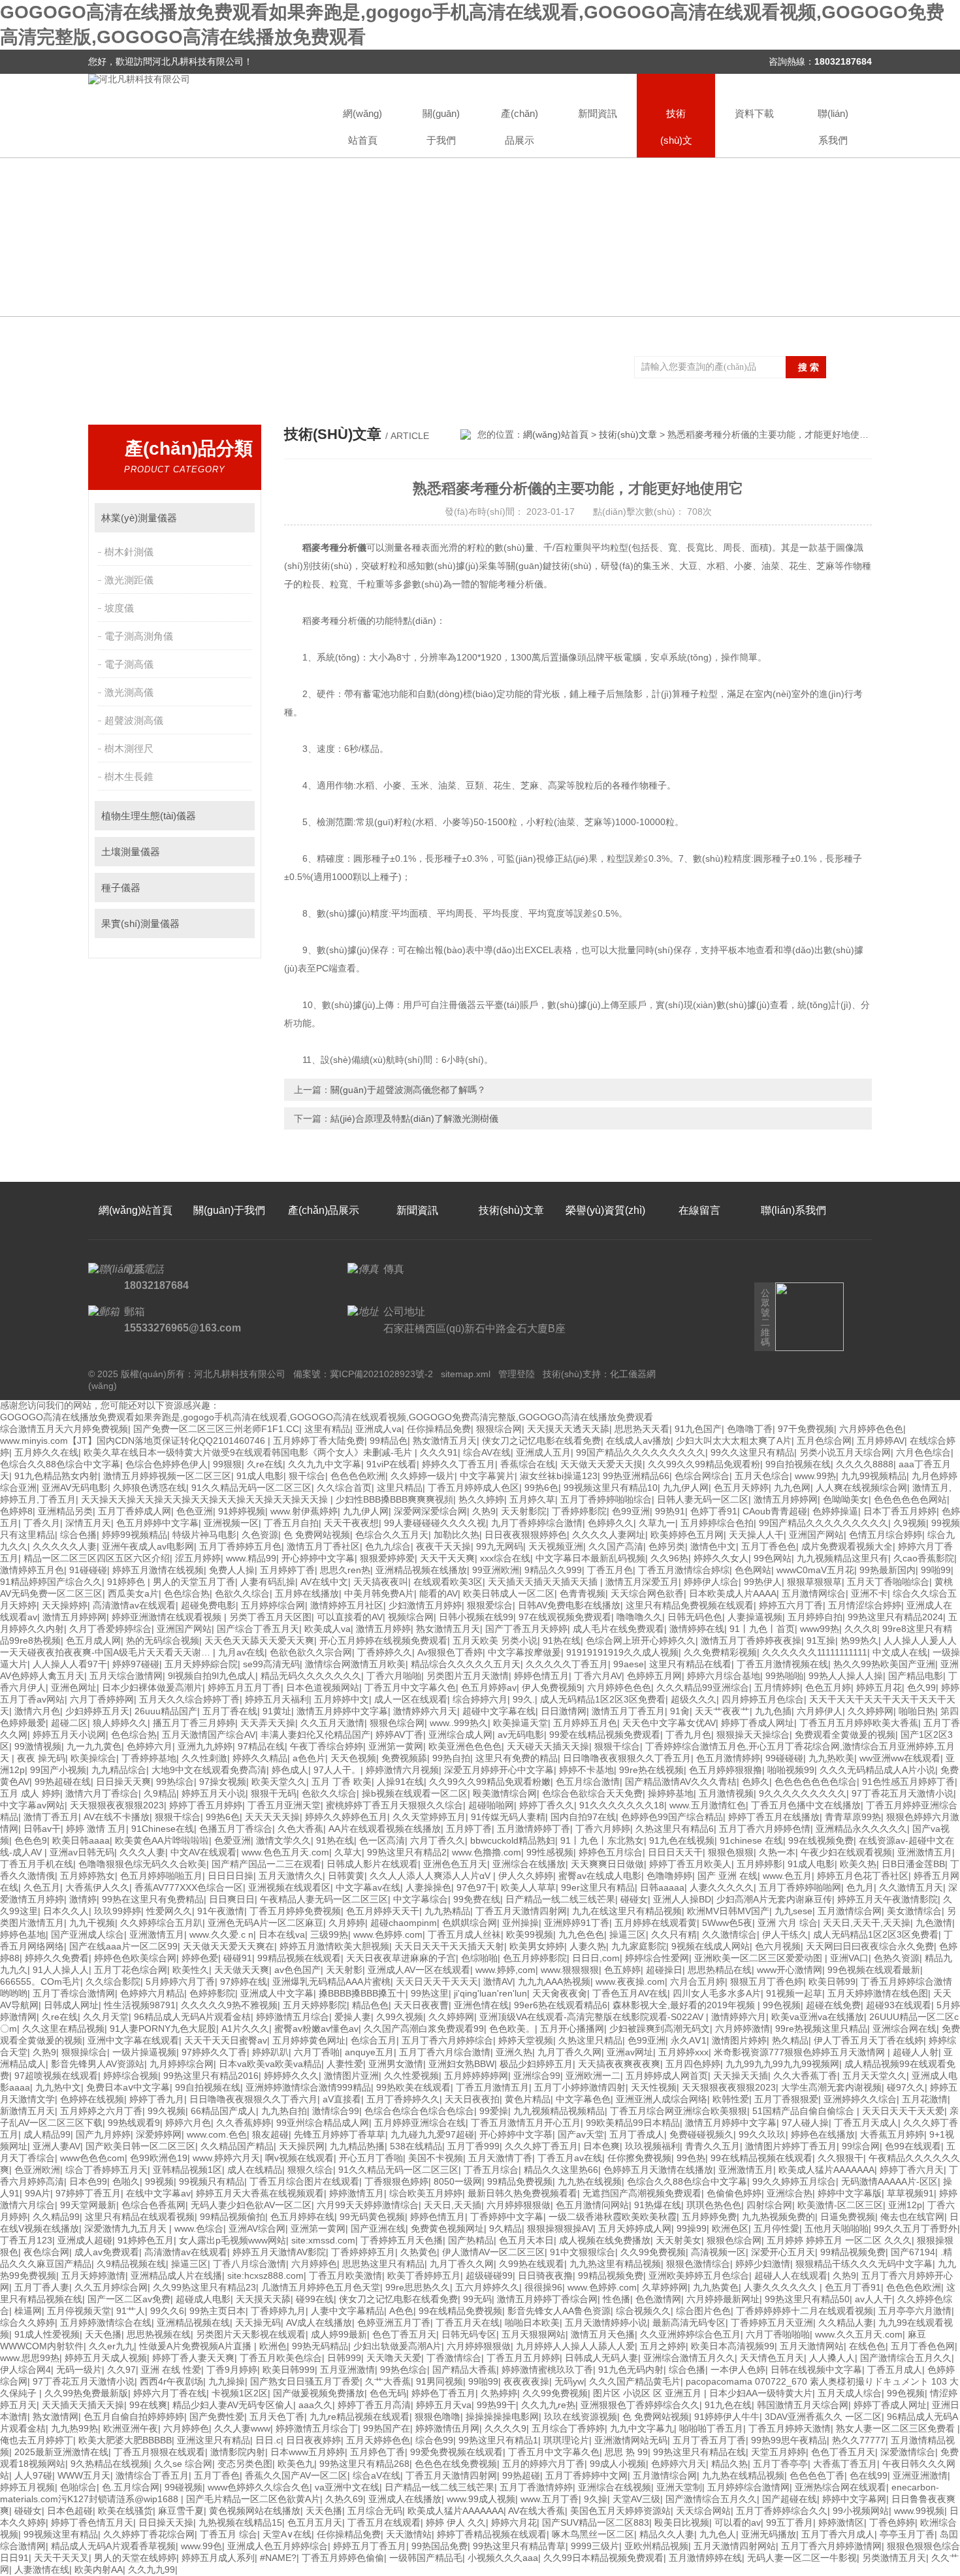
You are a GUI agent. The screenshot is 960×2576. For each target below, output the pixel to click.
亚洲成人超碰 (85, 2240)
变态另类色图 (245, 2464)
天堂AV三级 (636, 2499)
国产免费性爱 (217, 2417)
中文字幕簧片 (487, 1476)
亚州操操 (520, 1923)
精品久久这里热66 (561, 2170)
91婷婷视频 (242, 1511)
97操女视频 (223, 1782)
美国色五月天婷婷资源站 (620, 2511)
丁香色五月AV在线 (630, 1993)
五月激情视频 (726, 1793)
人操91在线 (400, 1782)
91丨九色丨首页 (762, 1629)
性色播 (616, 2299)
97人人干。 (337, 1770)
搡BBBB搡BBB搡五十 (362, 1993)
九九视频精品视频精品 (559, 2111)
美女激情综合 (914, 1911)
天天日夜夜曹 (421, 2005)
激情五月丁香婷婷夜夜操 (751, 1640)
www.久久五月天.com (859, 2334)
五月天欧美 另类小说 (495, 1640)
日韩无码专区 (469, 2334)
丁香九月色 (688, 1735)
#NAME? (278, 2558)
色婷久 (756, 1782)
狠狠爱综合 (490, 1605)
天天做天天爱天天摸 (601, 1464)
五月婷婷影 (760, 1864)
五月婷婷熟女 (88, 1876)
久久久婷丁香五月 (541, 2146)
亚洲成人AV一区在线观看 (419, 1970)
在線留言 (699, 1210)
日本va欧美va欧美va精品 (270, 2064)
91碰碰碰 (88, 1570)
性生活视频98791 (140, 2005)
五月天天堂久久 (874, 2076)
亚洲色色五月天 (455, 1864)
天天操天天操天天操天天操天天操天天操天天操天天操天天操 (206, 1499)
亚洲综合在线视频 (615, 2487)
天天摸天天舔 (263, 2299)
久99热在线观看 (532, 2264)
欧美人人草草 (528, 1887)
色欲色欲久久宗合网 (311, 1652)
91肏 (680, 1711)
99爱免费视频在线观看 (456, 2452)
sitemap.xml (466, 1374)
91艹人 (131, 2311)
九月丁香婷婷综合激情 (537, 1523)
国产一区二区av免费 (129, 2299)
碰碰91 (238, 1958)
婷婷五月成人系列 (218, 2558)
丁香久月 (42, 1523)
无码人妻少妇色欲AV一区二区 (251, 2205)
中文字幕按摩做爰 (524, 1652)
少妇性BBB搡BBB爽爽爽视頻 (394, 1499)
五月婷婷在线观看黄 (656, 1923)
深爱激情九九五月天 (127, 2228)
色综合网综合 (702, 1476)
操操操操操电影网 (502, 2417)
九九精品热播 (357, 2146)
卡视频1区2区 (240, 2393)
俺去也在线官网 (912, 2217)
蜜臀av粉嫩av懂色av (316, 2029)
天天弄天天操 (268, 1723)
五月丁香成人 (637, 2134)
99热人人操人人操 (846, 1676)
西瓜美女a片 (133, 1593)
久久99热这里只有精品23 (204, 2287)
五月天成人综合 (850, 2393)
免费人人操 (232, 1570)
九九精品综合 (119, 1770)
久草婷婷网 (665, 2287)
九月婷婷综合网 (182, 2064)
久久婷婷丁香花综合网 (149, 2534)
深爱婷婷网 (159, 2134)
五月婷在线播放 (307, 1593)
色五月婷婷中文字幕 (157, 1523)
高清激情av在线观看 (134, 1605)
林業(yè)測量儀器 (139, 518)
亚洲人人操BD (682, 1899)
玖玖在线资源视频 (581, 2417)
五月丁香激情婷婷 (536, 2487)
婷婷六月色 (188, 2123)
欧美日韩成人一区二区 (509, 1593)
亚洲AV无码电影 (75, 1488)
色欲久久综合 (242, 1593)
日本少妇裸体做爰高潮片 (152, 1687)
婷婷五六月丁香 (791, 1605)
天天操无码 (258, 2323)
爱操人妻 (353, 2017)
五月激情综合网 (850, 1911)
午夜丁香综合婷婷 (327, 1746)
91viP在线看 (392, 1464)
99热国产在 (387, 2428)
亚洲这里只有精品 (214, 2440)
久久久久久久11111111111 (815, 1652)
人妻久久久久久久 (782, 2287)
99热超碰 (521, 2475)
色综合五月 (374, 2040)
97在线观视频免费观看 (565, 1617)
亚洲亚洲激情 (920, 2475)
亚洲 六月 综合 (788, 1923)
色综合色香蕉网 (153, 2205)
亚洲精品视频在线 (193, 2323)
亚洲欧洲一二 (593, 2076)
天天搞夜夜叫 (381, 1582)
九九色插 (773, 1711)
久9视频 (910, 1523)
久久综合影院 (113, 1981)
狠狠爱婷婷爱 (387, 1558)
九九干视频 (92, 1923)
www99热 (820, 1629)
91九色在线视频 (682, 1840)
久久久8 (861, 1629)
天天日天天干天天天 (437, 1981)
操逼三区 (628, 1934)
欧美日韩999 (289, 2370)
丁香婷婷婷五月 (363, 2252)
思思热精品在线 (720, 1970)
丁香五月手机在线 (37, 1864)
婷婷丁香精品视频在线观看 (492, 2534)
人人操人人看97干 (70, 1664)
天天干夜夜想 (351, 1523)
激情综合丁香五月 (152, 2475)
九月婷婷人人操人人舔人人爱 (575, 2346)
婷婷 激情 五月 (96, 1829)
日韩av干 (42, 1829)
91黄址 (277, 1711)
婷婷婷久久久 (291, 2076)
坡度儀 (119, 608)
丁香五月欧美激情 (345, 2275)
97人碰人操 (805, 2123)
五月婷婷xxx (683, 2052)
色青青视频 (583, 1593)
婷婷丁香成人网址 (758, 1723)
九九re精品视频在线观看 (360, 2417)
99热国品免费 (440, 2546)
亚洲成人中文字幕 (277, 1993)
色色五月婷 (828, 1687)
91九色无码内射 (631, 2370)
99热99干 (496, 2405)
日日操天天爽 (123, 1782)
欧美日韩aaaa (81, 1840)
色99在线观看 (913, 2146)
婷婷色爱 (200, 1958)
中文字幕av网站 (32, 1805)
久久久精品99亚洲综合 (703, 1687)
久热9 (484, 1511)
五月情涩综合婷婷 (865, 1605)
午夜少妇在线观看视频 (846, 1852)
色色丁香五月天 (404, 2334)
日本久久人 (66, 1911)
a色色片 (309, 1758)
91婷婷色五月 (146, 2240)
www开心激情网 (790, 1970)
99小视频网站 (861, 2511)
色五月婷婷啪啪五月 (161, 1876)
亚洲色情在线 (481, 2005)
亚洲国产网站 (816, 1535)
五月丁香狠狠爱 (786, 2099)
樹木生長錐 (129, 776)
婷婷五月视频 (27, 2487)
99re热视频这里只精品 (821, 2029)
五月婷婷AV (881, 1441)
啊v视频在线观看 (299, 2158)
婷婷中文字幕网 (854, 2499)
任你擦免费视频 (639, 2158)
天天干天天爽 (447, 1558)
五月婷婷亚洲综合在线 (420, 2123)
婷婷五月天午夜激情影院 (888, 1899)
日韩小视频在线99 (476, 1617)
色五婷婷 (622, 1970)
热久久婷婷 (481, 1499)
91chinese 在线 (751, 1840)
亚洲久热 (514, 2052)
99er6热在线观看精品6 (561, 2005)
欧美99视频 (530, 1934)
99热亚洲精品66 (636, 1476)
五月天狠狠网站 (534, 2334)
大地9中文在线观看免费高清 (209, 1770)
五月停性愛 (776, 2228)
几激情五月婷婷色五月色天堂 (321, 2287)
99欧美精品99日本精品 (633, 2123)
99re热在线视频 (651, 1770)
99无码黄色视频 (372, 2217)
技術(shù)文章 (676, 133)
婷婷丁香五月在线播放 (774, 1817)
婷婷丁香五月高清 (374, 2405)
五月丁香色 (217, 2475)
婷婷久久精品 (260, 1758)
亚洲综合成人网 (460, 1735)
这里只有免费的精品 (517, 1758)
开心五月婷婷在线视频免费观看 (383, 1640)
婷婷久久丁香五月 (458, 1464)
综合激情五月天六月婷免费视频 (64, 1429)
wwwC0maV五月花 (815, 1570)
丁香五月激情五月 (492, 2087)
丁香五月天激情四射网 (521, 1911)
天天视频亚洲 (556, 1546)
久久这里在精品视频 (63, 2029)
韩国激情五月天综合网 (803, 2405)
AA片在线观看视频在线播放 (385, 1829)
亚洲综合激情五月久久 (689, 2358)
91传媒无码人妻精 (508, 1817)
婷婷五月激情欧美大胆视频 (334, 1946)
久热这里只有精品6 (675, 1829)
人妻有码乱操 (268, 1582)
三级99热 (329, 1934)
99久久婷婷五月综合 (794, 2181)
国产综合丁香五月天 (258, 1629)
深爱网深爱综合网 (430, 1511)
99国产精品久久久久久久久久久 (641, 1452)
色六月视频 (778, 1946)
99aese (629, 1664)
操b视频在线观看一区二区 (415, 1793)
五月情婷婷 (777, 1687)
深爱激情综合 (908, 2452)
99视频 (159, 2181)
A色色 (401, 2311)
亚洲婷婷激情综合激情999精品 (308, 2087)
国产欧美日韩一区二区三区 (140, 2146)
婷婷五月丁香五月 (370, 2546)
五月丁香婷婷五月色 (240, 1546)
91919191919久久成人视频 (622, 1652)
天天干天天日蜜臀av (226, 2040)
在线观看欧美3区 (448, 1582)
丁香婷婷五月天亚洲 (772, 2323)
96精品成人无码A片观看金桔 (192, 2017)
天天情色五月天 (772, 2358)
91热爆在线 (658, 2205)
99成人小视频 (618, 2464)
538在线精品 (416, 2146)
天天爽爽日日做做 (607, 1864)
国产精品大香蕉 (464, 2370)
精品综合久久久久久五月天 (466, 1664)
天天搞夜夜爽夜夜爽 (619, 2064)
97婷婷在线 (244, 1981)
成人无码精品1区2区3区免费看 (603, 1699)
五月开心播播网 (572, 2029)
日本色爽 (601, 2146)
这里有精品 (327, 1429)
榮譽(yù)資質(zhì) (605, 1210)
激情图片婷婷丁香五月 (791, 2146)
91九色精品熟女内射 (56, 1476)
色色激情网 (658, 2299)
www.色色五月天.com (285, 1852)
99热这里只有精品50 (807, 2299)
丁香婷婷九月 (278, 2311)
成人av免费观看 (107, 2252)
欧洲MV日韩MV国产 (728, 1911)
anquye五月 (369, 2052)
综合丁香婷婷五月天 (106, 2170)
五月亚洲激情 (347, 2370)
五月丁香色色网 (923, 2346)
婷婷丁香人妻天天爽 (193, 2358)
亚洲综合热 (790, 2193)
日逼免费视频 (848, 2217)
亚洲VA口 (849, 1958)
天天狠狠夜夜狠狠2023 (117, 1805)
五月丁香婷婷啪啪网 (800, 1887)
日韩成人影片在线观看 (372, 1864)
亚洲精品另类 (65, 1511)
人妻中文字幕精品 (347, 2311)
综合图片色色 (703, 2311)
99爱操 (494, 2111)
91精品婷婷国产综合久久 (51, 1582)
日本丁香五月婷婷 (900, 1511)
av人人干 (873, 2299)
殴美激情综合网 (505, 1793)
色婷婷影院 (212, 1993)
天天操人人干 (756, 1535)
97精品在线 (261, 1746)
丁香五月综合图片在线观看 (304, 2181)
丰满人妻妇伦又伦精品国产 (315, 1735)
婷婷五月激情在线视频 (158, 1570)
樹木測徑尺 (129, 748)
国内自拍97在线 (583, 1817)
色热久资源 (897, 1958)
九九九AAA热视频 (554, 1981)
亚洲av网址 (630, 2052)
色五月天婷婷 (741, 1488)
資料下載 (754, 113)
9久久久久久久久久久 (803, 1793)
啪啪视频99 (791, 1770)
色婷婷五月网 (654, 1676)
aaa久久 (315, 2405)
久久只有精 (674, 1934)
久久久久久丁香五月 (567, 1664)
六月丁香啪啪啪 (778, 2334)
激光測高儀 (129, 692)
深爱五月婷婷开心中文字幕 (499, 1770)
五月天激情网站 (812, 2346)
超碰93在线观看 (899, 2005)
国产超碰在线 (790, 2499)
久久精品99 (56, 2217)
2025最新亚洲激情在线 (61, 2452)
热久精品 (790, 2040)
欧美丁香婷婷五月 (424, 2275)
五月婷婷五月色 (585, 1723)
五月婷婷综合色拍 (717, 1523)
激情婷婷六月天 (425, 1711)
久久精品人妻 (846, 2323)
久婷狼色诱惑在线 (150, 1488)
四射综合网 (769, 2205)
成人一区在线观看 (411, 1699)
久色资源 (260, 1535)
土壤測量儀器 (131, 852)
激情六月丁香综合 (102, 1793)
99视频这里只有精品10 (611, 1488)
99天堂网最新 (88, 2205)
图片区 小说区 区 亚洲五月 (648, 2393)
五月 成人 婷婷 (30, 1793)
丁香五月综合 (491, 2170)
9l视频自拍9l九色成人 (212, 1676)
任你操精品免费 (439, 1429)
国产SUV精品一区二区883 (596, 2522)
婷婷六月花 (514, 2522)
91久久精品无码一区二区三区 (251, 1488)
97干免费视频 (806, 1429)
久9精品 (160, 1793)
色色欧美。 (512, 2029)
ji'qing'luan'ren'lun (490, 1993)
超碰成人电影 (203, 2299)
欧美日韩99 (832, 1981)
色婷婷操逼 (835, 1511)
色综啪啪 (479, 1958)
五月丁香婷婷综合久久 (782, 2511)
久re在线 (265, 1464)
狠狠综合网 (499, 1429)
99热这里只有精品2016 (211, 2076)
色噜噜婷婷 (669, 1876)
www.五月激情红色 (708, 1805)
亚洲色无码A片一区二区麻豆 (265, 1923)
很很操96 (543, 2287)
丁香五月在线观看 (384, 2522)
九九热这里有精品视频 (615, 2264)
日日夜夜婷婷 (313, 2440)
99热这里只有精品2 (407, 1852)
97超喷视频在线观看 (56, 2076)
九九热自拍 (284, 2111)
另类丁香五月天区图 (270, 1617)
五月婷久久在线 (46, 1452)
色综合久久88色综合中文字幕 (60, 1464)
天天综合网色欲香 (647, 1593)
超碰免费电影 (208, 1605)
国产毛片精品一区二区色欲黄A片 (253, 2499)
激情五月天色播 (603, 2334)
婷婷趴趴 (270, 2052)
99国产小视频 (58, 1770)
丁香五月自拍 (291, 1523)
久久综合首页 (344, 1488)
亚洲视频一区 (231, 1523)
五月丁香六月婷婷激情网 (831, 2546)
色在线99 (869, 2475)
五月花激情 (925, 2099)
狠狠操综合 (84, 2052)
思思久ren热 (345, 1570)
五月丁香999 (473, 2146)
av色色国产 (297, 1970)
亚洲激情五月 (925, 1852)
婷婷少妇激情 (763, 2264)
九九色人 (718, 2534)
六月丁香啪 (317, 2052)
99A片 (38, 2193)
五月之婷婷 (663, 2346)
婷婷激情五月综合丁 (317, 2428)
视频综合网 (411, 1617)
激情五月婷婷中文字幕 (342, 1711)
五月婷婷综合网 (273, 1605)
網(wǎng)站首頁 (362, 127)
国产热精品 (471, 2240)
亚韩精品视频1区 (187, 2170)
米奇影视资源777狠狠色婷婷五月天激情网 (801, 2052)
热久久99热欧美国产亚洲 (884, 1664)
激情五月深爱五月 (642, 1582)
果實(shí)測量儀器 (140, 923)
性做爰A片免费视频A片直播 (197, 2346)
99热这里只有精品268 (364, 2464)
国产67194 (913, 2252)
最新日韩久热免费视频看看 (522, 2193)
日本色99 (88, 2181)
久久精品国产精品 (237, 2146)
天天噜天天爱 (394, 2358)
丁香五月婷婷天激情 (790, 2428)
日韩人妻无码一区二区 (703, 1499)
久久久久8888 (865, 1464)
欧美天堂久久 (279, 1782)
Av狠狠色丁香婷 (450, 1652)
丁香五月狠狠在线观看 (159, 2452)
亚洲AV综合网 (257, 2228)
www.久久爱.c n (221, 1934)
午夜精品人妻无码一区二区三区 (324, 1899)
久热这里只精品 (590, 2040)
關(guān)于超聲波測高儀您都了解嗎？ (408, 1090)
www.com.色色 (217, 2134)
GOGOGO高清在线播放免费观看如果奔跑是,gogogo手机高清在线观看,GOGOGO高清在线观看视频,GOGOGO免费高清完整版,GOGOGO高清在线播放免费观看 (327, 1417)
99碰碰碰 (784, 1758)
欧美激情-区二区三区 (840, 2205)
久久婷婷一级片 (423, 1476)
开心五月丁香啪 (371, 2158)
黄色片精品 (528, 2099)
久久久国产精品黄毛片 (635, 2381)
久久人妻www (242, 2428)
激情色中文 (713, 1546)
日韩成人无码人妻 (601, 2358)
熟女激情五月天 (445, 1441)
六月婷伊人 (820, 1711)
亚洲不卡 (869, 1593)
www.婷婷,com (505, 1970)
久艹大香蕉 (388, 2381)
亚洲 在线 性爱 (171, 2370)
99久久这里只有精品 (752, 1452)
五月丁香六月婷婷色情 (765, 1829)
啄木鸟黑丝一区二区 (593, 2534)
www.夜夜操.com (630, 1981)
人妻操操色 (428, 1887)
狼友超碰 (270, 2134)
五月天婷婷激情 (93, 2275)
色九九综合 (388, 1546)
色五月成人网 (93, 1640)
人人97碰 (33, 2475)
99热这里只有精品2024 (895, 1617)
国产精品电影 (916, 1676)
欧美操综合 (93, 1758)
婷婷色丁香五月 (443, 2393)
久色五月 (42, 1887)
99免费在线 (477, 1899)
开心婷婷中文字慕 (516, 2134)
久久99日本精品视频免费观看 (603, 2558)
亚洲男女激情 (396, 2064)
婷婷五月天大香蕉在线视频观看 (260, 2193)
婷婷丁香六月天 (912, 2170)
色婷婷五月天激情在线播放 (658, 2170)
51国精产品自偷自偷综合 (805, 2111)
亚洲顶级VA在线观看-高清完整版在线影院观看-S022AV (593, 2017)
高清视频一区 (718, 2252)
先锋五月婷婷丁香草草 (340, 2134)
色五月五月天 (315, 2522)
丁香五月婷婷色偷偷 (343, 2558)
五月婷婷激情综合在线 (106, 2323)
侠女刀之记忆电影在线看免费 (541, 1441)
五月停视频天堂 (79, 2311)
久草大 (348, 1852)
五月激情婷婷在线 (705, 2558)
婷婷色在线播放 (823, 2134)
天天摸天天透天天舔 (568, 1429)
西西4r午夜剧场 (171, 2381)
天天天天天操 (272, 1817)
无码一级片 (79, 2370)
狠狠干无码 (274, 1793)
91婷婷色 (127, 1582)
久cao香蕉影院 (924, 1558)
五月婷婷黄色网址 (309, 2040)
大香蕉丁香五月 (845, 2464)
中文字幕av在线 (368, 1887)
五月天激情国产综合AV (209, 1735)
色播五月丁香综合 (236, 1829)
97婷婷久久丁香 (214, 2052)
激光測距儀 (129, 580)
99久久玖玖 (762, 2134)
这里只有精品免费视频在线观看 (690, 1605)
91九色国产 (698, 1429)
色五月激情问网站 (592, 2205)
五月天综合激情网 (126, 1676)
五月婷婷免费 (709, 2217)
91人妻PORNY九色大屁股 (163, 2029)
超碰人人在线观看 (791, 2275)
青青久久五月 (712, 2146)
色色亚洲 (195, 1511)
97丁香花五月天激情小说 (903, 1793)
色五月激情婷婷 (728, 1758)
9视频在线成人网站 (711, 1946)
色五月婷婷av (489, 1687)
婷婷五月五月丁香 (244, 1687)
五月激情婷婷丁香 (534, 1829)
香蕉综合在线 (528, 1464)
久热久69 (344, 2499)
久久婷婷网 (871, 1711)
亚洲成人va (378, 1429)
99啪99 (936, 1570)
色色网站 (753, 1570)
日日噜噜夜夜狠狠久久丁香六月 (253, 2099)
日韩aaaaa (662, 1887)
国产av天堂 (581, 2134)
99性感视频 (550, 1852)
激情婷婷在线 (697, 1629)
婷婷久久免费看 (57, 1958)
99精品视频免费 (853, 2252)
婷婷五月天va (444, 2405)
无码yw (569, 2381)
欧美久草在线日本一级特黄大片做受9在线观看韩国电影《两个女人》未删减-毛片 (249, 1452)
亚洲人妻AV (56, 2146)
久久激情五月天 (911, 1887)
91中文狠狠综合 (583, 2252)
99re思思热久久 (418, 2287)
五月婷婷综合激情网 (748, 2487)
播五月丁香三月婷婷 (194, 1723)
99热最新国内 (888, 1570)
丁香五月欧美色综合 (281, 2358)
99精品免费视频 (520, 2181)
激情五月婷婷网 (786, 1499)
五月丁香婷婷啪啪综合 (606, 1499)
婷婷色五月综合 (611, 1852)
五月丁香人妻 (42, 2287)
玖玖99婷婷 (118, 1911)
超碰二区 (69, 1723)
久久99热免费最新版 (86, 2393)
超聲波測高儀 (134, 720)
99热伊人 (763, 1582)
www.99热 (815, 1476)
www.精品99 (251, 1558)
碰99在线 (315, 2299)
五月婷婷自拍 (815, 1617)
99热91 (670, 1511)
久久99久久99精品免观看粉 (704, 1464)
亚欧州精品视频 (656, 2546)
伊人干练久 (785, 1934)
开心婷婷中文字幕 (318, 1558)
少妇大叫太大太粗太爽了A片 (734, 1441)
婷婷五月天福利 (277, 1699)
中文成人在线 (900, 1652)
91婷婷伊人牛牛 (727, 2417)
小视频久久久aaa (503, 2558)
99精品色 (389, 1441)
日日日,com (596, 1958)
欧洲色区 (730, 2228)
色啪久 (126, 2181)
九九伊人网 (686, 1488)
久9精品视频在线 (131, 2264)
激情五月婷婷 (383, 1629)
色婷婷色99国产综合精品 (672, 1817)
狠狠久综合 (310, 2170)
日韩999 (344, 2358)
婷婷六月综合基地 (724, 1676)
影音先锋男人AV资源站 (98, 2064)
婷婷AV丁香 (399, 1735)
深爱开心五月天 (783, 2252)
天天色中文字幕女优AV (669, 1723)
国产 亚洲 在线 (728, 1876)
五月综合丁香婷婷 (568, 2428)
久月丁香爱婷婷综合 (110, 1629)
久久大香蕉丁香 (805, 2076)
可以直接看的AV (350, 1617)
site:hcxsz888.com (265, 2275)
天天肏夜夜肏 (560, 1993)
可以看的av (738, 2522)
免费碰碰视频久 (701, 2134)
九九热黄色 (716, 2287)
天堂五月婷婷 (778, 2452)
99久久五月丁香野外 (916, 2228)
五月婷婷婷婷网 (476, 2076)
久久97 (121, 2370)
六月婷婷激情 (743, 2029)
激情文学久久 (283, 1840)
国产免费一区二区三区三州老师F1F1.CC (216, 1429)
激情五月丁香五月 (628, 1711)
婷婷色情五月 (541, 1676)
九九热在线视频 (590, 2181)
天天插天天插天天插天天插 (544, 1582)
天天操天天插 (741, 2076)
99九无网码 (500, 1546)
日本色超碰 (70, 2511)
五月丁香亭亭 (780, 2464)
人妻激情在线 (42, 2569)
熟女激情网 (56, 2417)
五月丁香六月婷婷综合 (447, 2040)
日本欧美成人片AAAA (733, 1593)
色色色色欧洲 (358, 1476)
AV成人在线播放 (319, 2323)
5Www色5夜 (727, 1923)
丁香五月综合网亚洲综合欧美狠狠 (679, 2111)
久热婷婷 (499, 2393)
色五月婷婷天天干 (383, 1911)
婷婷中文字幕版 (850, 2193)
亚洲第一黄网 (396, 1746)
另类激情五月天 (894, 2558)
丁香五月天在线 (468, 2323)
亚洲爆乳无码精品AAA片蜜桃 (331, 1981)
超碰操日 (664, 1970)
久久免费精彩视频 (720, 1652)
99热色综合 (404, 2370)
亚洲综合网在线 (904, 2029)
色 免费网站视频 (317, 1535)
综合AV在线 (487, 1452)
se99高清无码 (271, 1664)
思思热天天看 (642, 1429)
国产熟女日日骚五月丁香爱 (305, 2381)
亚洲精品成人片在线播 (176, 2275)
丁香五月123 (26, 2240)
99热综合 (175, 1782)
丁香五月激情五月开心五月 (526, 2123)
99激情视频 (38, 1746)
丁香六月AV (598, 1676)
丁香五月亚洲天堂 (284, 1805)
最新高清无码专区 (689, 2323)
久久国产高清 (616, 1546)
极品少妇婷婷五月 (536, 2064)
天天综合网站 (703, 2511)
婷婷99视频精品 (135, 1535)
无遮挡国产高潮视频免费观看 (642, 2193)
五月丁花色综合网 (131, 1970)
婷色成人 (290, 1770)
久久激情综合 (729, 1934)
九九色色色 (581, 1934)
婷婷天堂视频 (526, 2040)
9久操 (596, 2499)
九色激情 (934, 1923)
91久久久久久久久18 (622, 1805)
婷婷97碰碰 (136, 1664)
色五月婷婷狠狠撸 (726, 1770)
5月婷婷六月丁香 (180, 1981)
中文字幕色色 (583, 2099)
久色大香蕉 (300, 1829)
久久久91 (439, 1452)
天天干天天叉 (61, 2558)
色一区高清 (382, 1840)
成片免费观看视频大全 (847, 1546)
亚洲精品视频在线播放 (421, 1570)
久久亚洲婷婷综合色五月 (690, 2334)
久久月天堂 (106, 2017)
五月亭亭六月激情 (915, 2311)
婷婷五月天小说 (214, 1793)
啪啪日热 (917, 1711)
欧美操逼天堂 (520, 1723)
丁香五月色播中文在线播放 (806, 1805)
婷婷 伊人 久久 (456, 2522)
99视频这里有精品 (61, 2534)
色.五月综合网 (131, 2487)
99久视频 (167, 2111)
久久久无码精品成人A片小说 (877, 1770)
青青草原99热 (853, 1817)
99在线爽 (148, 2405)
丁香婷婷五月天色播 (402, 2240)
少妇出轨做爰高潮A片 (397, 2346)
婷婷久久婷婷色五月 (346, 1817)
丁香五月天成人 (866, 2123)
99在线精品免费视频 (460, 2311)
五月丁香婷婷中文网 (586, 2475)
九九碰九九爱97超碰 (432, 2134)
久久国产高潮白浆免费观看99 (424, 2029)
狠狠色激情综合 (698, 2264)
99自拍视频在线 (798, 1464)
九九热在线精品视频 (743, 2475)
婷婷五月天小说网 (69, 1735)
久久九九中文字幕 (325, 1464)
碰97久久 (906, 2087)
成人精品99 (47, 2134)
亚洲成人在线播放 (405, 2499)
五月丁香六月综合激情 (445, 2052)
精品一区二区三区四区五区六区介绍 (97, 1558)
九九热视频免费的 (778, 2217)
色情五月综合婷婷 (886, 1535)
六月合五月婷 (697, 1981)
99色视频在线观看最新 (874, 1970)
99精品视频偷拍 (232, 2217)
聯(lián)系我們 (833, 127)
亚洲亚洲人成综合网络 (662, 2099)
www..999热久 (459, 1723)
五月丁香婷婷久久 (403, 2099)
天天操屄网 (302, 2146)
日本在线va (282, 1934)
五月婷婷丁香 (287, 1570)
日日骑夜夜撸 (545, 2275)
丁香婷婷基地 (149, 1758)
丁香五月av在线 (570, 2158)
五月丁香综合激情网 (74, 1993)
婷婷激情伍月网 (447, 2428)
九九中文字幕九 (642, 2428)
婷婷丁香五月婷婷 (206, 1805)
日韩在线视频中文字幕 (816, 2370)
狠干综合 (307, 1476)
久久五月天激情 (332, 1723)
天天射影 (344, 1970)
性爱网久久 (169, 1911)
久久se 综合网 (183, 2464)
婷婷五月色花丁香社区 (863, 1876)
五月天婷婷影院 (315, 2005)
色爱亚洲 (232, 1840)
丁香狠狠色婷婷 (396, 2181)
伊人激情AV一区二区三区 (493, 2252)
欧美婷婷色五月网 (687, 1535)
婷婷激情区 (841, 2522)
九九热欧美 (831, 1758)
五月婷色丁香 (377, 2452)
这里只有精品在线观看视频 (140, 2217)
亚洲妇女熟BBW (461, 2064)
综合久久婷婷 (27, 2323)
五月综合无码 (375, 2511)
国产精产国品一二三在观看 (266, 1864)
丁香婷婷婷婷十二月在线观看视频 (805, 2311)
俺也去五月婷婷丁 (37, 2440)
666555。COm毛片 (40, 1981)
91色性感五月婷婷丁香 (908, 1782)
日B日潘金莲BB (913, 1864)
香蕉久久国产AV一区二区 (296, 2475)
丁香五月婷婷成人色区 (473, 1488)
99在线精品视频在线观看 (761, 2158)
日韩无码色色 (695, 1617)
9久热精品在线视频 (110, 2464)
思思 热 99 (626, 2452)
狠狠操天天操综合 (753, 1735)
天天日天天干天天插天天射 (449, 1946)
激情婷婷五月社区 (347, 1605)
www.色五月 (787, 1876)
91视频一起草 (794, 1993)
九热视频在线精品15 (240, 2522)
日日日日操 (231, 1876)
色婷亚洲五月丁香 (394, 2323)
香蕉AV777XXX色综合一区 (189, 1887)
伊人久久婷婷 (526, 1876)
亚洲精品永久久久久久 (861, 1829)
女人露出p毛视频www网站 (232, 2240)
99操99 (692, 2228)
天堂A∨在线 (287, 2534)
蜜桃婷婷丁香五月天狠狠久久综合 (394, 1805)
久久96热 (669, 1558)
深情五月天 (88, 1523)
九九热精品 (447, 1911)
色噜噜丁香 (750, 1429)
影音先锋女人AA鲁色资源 (559, 2311)
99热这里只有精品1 (498, 2440)
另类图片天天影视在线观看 (251, 2334)
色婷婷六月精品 (152, 1993)
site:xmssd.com (323, 2240)
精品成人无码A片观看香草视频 (113, 2546)
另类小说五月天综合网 (845, 1452)
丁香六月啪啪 (394, 1676)
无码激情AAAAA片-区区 (889, 2181)
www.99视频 (919, 2511)
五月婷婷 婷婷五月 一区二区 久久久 (839, 2240)
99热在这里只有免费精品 (153, 1899)
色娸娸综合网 (470, 1923)
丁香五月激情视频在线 (782, 1664)
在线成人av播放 (638, 1441)
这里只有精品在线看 (690, 1664)
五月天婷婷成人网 (635, 2228)
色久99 (921, 1687)
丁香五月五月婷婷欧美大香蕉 (859, 1723)
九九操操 (227, 2381)
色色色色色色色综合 (816, 1782)
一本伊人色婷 (738, 2370)
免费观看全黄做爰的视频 (845, 1735)
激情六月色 (37, 1711)
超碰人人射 (916, 2052)
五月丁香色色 (769, 1546)
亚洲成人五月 (543, 1452)
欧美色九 (296, 2464)
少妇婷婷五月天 (97, 1711)
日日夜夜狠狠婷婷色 (526, 1535)
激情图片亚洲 (351, 2076)
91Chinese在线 (163, 1829)
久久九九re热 (548, 2405)
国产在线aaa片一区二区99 (123, 1946)
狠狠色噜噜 (438, 2417)
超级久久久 (694, 1699)
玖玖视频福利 (652, 2146)
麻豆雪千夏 (181, 2511)
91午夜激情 (221, 1911)
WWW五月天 (84, 2475)
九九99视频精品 (874, 1476)
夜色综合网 (46, 2252)
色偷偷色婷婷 (734, 2193)
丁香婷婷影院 (579, 1511)
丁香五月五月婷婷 (523, 2358)
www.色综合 (199, 2228)
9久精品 (505, 2228)
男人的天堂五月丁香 (194, 1582)
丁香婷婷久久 (385, 1652)
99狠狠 (227, 1464)
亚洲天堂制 (679, 2487)
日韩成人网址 (71, 2005)
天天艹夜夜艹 (722, 1711)
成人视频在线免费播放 (605, 2240)
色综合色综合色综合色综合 (419, 2111)
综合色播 (78, 1535)
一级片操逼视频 (144, 2052)
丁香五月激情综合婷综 (684, 1570)
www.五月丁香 (550, 2499)
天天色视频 (353, 1758)
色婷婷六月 (150, 1746)
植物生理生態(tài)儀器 (149, 816)
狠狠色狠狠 (731, 1852)
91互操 (821, 1640)
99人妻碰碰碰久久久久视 (435, 1523)
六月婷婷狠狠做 (519, 2205)
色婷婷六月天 (679, 2464)
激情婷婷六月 (739, 2017)
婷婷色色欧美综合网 (135, 1958)
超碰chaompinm (404, 1923)
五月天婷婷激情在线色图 (878, 1993)
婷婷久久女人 (721, 1558)
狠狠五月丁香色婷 (767, 1981)
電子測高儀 (129, 664)
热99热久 (859, 1640)
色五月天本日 (526, 2240)
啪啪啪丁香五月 (711, 2428)
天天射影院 (524, 1511)
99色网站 (773, 1558)
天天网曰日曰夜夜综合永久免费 (870, 1946)
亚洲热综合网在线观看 (840, 2487)
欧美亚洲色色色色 (465, 1746)
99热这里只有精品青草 (519, 2546)
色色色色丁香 (817, 2475)
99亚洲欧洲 (496, 1570)
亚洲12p (905, 2205)
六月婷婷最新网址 (723, 2299)
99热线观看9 (134, 2123)
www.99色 (201, 2546)
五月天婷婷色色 (378, 2440)
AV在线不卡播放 (117, 1817)
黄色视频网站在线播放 (255, 2511)
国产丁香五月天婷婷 (526, 1629)
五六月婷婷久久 (487, 2287)
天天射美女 (679, 2240)
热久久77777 (859, 2440)
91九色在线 (728, 2405)
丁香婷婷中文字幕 (507, 2217)
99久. (524, 1699)
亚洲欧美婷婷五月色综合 (699, 2275)
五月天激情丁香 (500, 2158)
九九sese (793, 1911)
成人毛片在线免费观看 (618, 1629)
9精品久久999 (553, 1570)
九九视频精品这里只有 (842, 1558)
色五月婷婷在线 (302, 2217)
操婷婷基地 (671, 1793)
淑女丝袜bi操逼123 (559, 1476)
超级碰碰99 (489, 2275)
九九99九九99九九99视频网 (782, 2064)
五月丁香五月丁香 (709, 2440)
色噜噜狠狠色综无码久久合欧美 (142, 1864)
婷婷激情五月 (357, 2193)
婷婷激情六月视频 (402, 1770)
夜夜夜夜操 (526, 2381)
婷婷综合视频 (131, 2076)
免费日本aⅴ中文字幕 (128, 2087)
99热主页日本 (217, 2311)
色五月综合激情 (588, 1782)
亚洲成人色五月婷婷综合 (278, 2546)
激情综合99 (336, 2111)
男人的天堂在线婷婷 (135, 2558)
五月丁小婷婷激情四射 (580, 2087)
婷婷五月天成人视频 (106, 2358)
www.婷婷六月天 (226, 2158)
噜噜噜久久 (639, 1617)
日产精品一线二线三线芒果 (560, 1899)
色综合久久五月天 (392, 1535)
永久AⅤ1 (689, 2040)
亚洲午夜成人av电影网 (148, 1546)
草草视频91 (910, 2193)
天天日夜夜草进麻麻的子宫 (401, 1958)
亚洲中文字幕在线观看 (133, 2040)
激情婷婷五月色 (32, 1570)
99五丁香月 (790, 2522)
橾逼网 (28, 2311)
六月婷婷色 (314, 2264)
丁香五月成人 (895, 2370)
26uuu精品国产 (166, 1711)
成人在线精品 (255, 2170)
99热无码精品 (320, 2346)
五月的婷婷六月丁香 (543, 2464)
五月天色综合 (762, 1476)
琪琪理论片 (566, 2440)
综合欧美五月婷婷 (426, 2193)
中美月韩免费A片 (379, 1593)
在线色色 (867, 2346)
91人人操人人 (61, 1970)
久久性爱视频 (411, 2076)
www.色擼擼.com (487, 1852)
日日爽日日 (232, 1899)
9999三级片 (595, 2546)
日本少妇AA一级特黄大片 (761, 2393)
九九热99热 (74, 2428)
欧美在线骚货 (125, 2511)
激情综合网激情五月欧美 (355, 1664)
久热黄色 (419, 2252)
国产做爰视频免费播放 (319, 2393)
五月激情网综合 (814, 1593)
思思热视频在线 (159, 2334)
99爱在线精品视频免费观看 (605, 1735)
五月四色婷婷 (693, 2064)
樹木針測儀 (129, 552)
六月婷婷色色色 (871, 1429)
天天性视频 (654, 2087)
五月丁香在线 (230, 1711)
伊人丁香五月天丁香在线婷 (869, 2040)
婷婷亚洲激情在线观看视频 (168, 1617)
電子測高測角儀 (139, 636)
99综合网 (861, 2146)
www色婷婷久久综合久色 (259, 2487)
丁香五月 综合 (229, 2534)
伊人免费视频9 (552, 1687)
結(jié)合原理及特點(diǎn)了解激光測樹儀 (414, 1118)
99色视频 (782, 2005)
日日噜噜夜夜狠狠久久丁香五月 (627, 1758)
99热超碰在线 (63, 1782)
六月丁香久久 (438, 1840)
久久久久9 (505, 2428)
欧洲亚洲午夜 (131, 2428)
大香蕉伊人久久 (97, 1887)
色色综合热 (187, 1593)
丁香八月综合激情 (249, 2264)
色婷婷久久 (611, 1523)
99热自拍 (451, 1758)
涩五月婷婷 (198, 1558)
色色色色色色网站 (910, 1499)
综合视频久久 (643, 2311)
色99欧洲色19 (159, 2158)
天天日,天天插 (453, 2205)
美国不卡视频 (436, 2158)
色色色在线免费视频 (456, 2464)
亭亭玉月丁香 (907, 2534)
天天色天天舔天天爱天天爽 (259, 1640)
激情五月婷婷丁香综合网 (547, 2299)
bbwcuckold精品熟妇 (513, 1840)
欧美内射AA (99, 2569)
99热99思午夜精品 (789, 2440)
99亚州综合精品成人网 (323, 2123)
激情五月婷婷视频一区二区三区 (167, 1476)
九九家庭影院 (639, 1946)
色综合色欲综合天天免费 (592, 1793)
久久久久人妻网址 (609, 1535)
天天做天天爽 (242, 1970)
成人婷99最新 (339, 2334)
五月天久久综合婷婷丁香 (189, 1699)
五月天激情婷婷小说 (606, 2323)
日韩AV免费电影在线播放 (569, 1605)
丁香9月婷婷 (232, 2370)
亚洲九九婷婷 (205, 1746)
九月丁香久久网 (569, 2052)
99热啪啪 (784, 1676)
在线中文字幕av (158, 2193)
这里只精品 (400, 1488)
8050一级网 (458, 2181)
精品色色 (370, 2005)
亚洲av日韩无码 (82, 1852)
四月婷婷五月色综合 (763, 1699)
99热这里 (430, 1993)
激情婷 (83, 1899)
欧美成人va (328, 1629)
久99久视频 (400, 2017)
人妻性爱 (345, 2064)
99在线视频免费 (821, 1840)
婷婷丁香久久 (547, 1805)
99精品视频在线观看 (299, 1958)
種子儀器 (121, 888)
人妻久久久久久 (722, 1887)
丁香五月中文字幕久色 (410, 1687)
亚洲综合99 (537, 2076)
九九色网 (792, 1488)
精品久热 (729, 2464)
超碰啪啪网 (491, 1805)
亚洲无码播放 (769, 2534)
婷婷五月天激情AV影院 (279, 2252)
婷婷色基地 (23, 1934)
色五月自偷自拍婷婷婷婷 (134, 2417)
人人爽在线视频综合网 (861, 1488)
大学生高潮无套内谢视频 (831, 2087)
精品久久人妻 (667, 2534)
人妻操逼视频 (755, 1617)
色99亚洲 (631, 1511)
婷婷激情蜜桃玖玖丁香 (547, 2370)
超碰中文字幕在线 (499, 1711)
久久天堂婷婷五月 (429, 1817)
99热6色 (541, 1488)
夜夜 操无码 (41, 1758)
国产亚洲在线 (378, 2228)
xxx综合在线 (505, 1558)
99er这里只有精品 (598, 1887)
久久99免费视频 (653, 2252)
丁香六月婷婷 (603, 1829)
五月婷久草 (532, 1499)
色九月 (860, 1887)
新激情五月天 (27, 2111)
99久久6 (167, 2311)
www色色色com (92, 2158)
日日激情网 (564, 1711)
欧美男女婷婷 (537, 1946)
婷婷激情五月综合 (293, 2017)
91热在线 (562, 1640)
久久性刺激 (204, 1758)
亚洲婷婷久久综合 (860, 2099)
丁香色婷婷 (892, 2522)
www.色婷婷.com (388, 1934)
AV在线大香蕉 (536, 2511)
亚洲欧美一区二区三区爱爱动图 (760, 1958)
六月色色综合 (923, 1452)
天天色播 (103, 2334)
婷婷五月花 (879, 1687)
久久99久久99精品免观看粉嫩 (490, 1782)
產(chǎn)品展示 (520, 127)
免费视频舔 (404, 1758)
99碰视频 (184, 2487)
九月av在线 (241, 1652)
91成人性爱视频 (47, 2334)
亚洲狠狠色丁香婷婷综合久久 (640, 2405)
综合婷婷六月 (480, 1699)
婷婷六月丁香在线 (170, 2393)
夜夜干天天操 (443, 1546)
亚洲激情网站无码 (631, 2440)
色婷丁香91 (714, 1511)
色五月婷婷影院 (535, 1958)
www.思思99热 (30, 2358)
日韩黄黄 (346, 1876)
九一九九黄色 (94, 1746)
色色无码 (388, 2393)
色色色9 (31, 1840)
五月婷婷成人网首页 (667, 2076)
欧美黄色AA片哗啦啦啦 (162, 1840)
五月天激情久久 (291, 1876)
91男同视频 (440, 2381)
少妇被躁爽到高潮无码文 (660, 2029)
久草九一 (657, 1523)
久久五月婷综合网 (111, 2287)
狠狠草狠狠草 (814, 1582)
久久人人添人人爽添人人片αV (431, 1876)
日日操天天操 (166, 2522)
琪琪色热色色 (714, 2205)
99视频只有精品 (212, 2181)
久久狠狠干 (840, 2158)
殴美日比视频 (682, 2522)
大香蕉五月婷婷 (892, 2134)
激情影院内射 (238, 2452)
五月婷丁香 (469, 1829)
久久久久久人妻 (65, 1546)
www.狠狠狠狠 (570, 1970)
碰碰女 (634, 1899)
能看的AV (439, 1593)
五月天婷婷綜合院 (201, 1664)
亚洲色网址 (74, 1687)
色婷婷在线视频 (92, 2099)
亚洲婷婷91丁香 (577, 1923)
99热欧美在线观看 (413, 2087)
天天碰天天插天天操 (548, 1746)
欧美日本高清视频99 (733, 2346)
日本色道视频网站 (323, 1687)
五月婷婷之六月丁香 (101, 2111)
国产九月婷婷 (103, 2134)
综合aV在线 (376, 2475)
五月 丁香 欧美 (342, 1782)
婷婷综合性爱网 (657, 1958)
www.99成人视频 (481, 2499)
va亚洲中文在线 (347, 2487)
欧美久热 (858, 1864)
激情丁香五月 (51, 1817)
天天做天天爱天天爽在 (229, 1946)
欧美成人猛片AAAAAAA (826, 2170)
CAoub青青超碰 (775, 1511)
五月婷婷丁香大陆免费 (319, 1441)
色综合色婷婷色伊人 (167, 1464)
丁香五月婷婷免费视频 (295, 1911)
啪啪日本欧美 (532, 2323)
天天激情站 (409, 2534)
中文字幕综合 (421, 1899)
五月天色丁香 (277, 2417)
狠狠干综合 (617, 1746)
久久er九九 (111, 2346)
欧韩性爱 (731, 2099)
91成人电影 (260, 1476)
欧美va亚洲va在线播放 (818, 2017)
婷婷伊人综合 (711, 1582)
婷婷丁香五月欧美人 (690, 1864)
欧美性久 (191, 1970)
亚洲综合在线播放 (529, 1864)
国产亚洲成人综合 (88, 1934)
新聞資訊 (598, 113)
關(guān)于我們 (441, 127)
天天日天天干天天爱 (903, 2111)
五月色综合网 (824, 1441)
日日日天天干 (675, 1852)
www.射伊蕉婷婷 (304, 1511)
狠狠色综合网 (397, 1723)
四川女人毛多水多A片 (717, 1993)
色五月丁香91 (853, 2287)
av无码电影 (521, 1735)
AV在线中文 (324, 1582)
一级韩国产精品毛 (426, 2558)
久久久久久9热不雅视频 (229, 2005)
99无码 (477, 2299)
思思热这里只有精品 (383, 2264)
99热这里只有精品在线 (699, 2452)
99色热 (691, 2158)
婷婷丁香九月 (157, 2099)
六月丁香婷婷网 (102, 1699)
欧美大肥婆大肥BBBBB (125, 2440)
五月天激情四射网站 (735, 2546)
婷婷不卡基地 (586, 1770)
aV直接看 (342, 2099)
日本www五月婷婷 (308, 2452)
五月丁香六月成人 (838, 2534)
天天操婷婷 (65, 1605)
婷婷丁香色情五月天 (92, 2522)
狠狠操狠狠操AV (560, 2228)
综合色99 (434, 2440)
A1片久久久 (245, 2029)
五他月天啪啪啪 (837, 2228)
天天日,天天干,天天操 (867, 1923)
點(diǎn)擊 (239, 518)
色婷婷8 (16, 1511)
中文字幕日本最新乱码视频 (590, 1558)
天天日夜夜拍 (472, 2099)
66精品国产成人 (223, 2111)
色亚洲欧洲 (37, 2170)
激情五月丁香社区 (323, 1546)
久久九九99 (152, 2569)
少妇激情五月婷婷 (425, 1605)
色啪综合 (78, 2487)
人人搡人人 (832, 2358)
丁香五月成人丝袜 (464, 1934)
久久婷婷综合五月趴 (161, 1923)
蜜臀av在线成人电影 (600, 1876)
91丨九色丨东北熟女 (602, 1840)
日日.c (268, 2440)
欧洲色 (273, 2346)
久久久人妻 (142, 1852)
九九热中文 (58, 2087)
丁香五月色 (610, 1570)
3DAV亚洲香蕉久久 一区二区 (823, 2417)
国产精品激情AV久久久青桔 (681, 1782)
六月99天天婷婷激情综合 (368, 2205)
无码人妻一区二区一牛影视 (802, 2558)
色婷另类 (667, 1546)
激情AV (498, 1981)
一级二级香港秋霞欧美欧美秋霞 (613, 2217)
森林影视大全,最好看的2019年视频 (685, 2005)
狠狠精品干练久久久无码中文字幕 (864, 2264)
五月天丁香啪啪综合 (888, 1582)
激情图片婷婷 (739, 2040)
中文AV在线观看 (203, 1852)
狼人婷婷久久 (120, 1723)
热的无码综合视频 (163, 1640)
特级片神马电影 (204, 1535)
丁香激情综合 (454, 2358)
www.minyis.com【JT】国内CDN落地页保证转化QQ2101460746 (134, 1441)
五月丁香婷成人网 (135, 1511)
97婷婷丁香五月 (88, 2193)
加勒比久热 (456, 1535)
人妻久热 (588, 1946)
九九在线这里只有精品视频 (627, 1911)
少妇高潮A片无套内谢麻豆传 (774, 1899)
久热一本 (777, 1852)
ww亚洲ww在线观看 (900, 1758)
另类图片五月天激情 (468, 1676)
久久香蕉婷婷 (244, 2123)
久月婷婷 (347, 1923)
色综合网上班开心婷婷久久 (641, 1640)
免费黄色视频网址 (447, 2228)
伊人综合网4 (25, 2370)
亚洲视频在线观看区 (289, 1887)
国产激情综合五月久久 (906, 2358)
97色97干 (476, 1887)
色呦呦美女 (846, 1499)
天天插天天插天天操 (83, 2405)
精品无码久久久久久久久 (311, 1676)
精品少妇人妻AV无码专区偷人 (233, 2405)
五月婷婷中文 (342, 1699)
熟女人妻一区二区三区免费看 (897, 2428)
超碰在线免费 (833, 2005)
